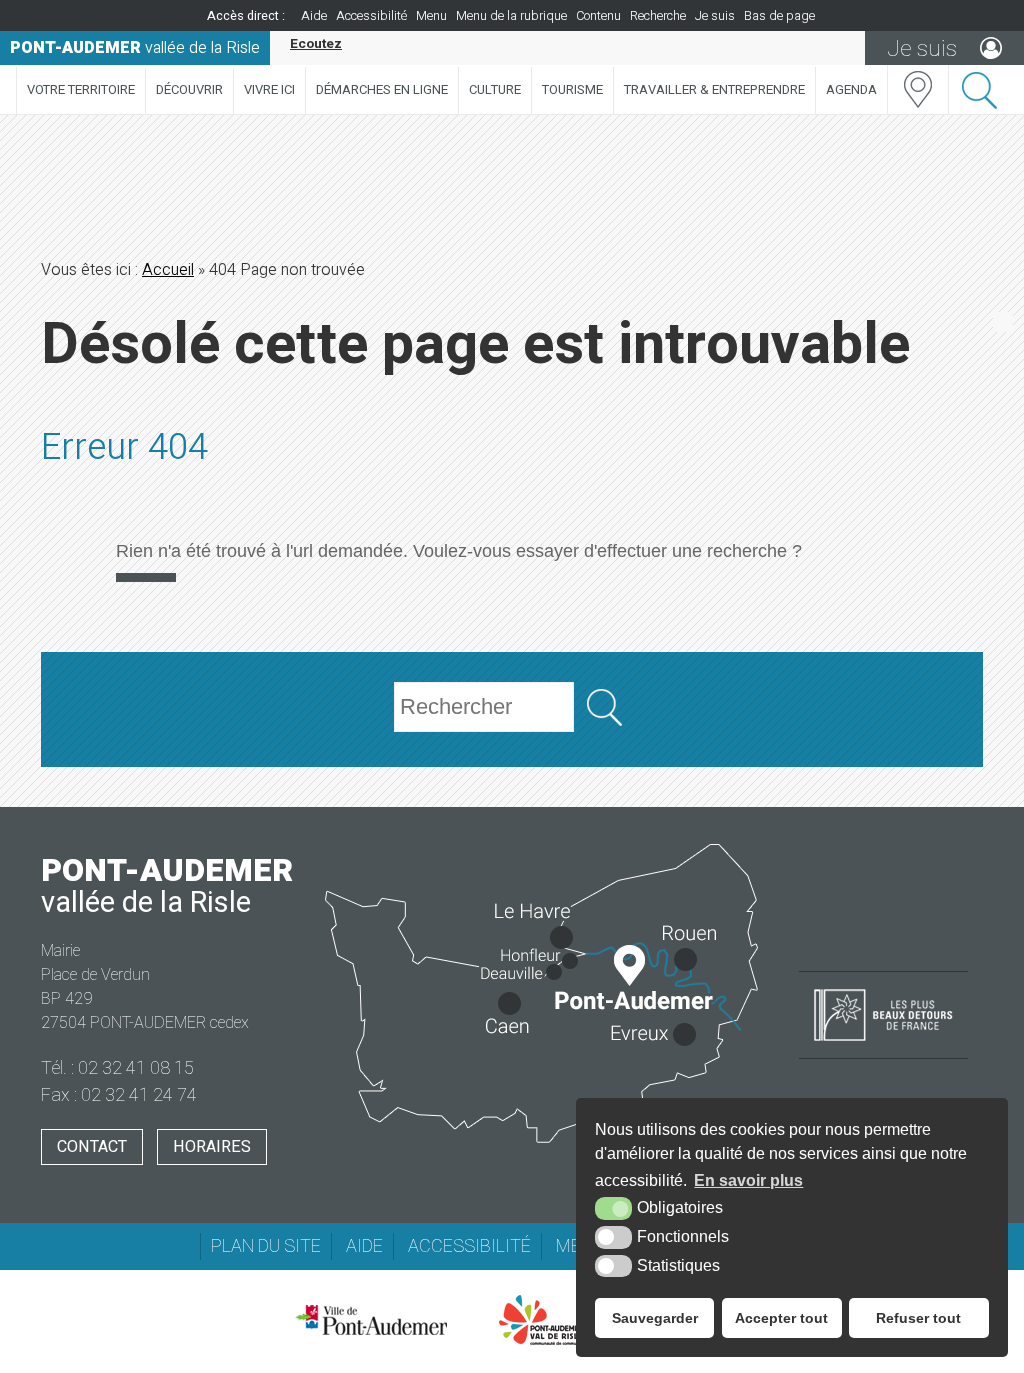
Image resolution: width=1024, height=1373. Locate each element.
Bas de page (779, 16)
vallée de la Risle (135, 48)
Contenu (598, 16)
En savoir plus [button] (748, 1180)
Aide (314, 16)
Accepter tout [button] (781, 1318)
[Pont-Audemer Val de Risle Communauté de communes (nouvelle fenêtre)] (541, 1320)
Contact (92, 1147)
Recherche (658, 16)
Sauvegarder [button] (655, 1318)
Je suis (715, 16)
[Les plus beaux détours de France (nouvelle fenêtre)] (883, 1043)
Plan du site (266, 1246)
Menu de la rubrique (511, 16)
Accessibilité (371, 16)
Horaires (212, 1147)
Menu (431, 16)
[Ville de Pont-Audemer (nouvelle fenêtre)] (371, 1320)
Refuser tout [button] (918, 1318)
